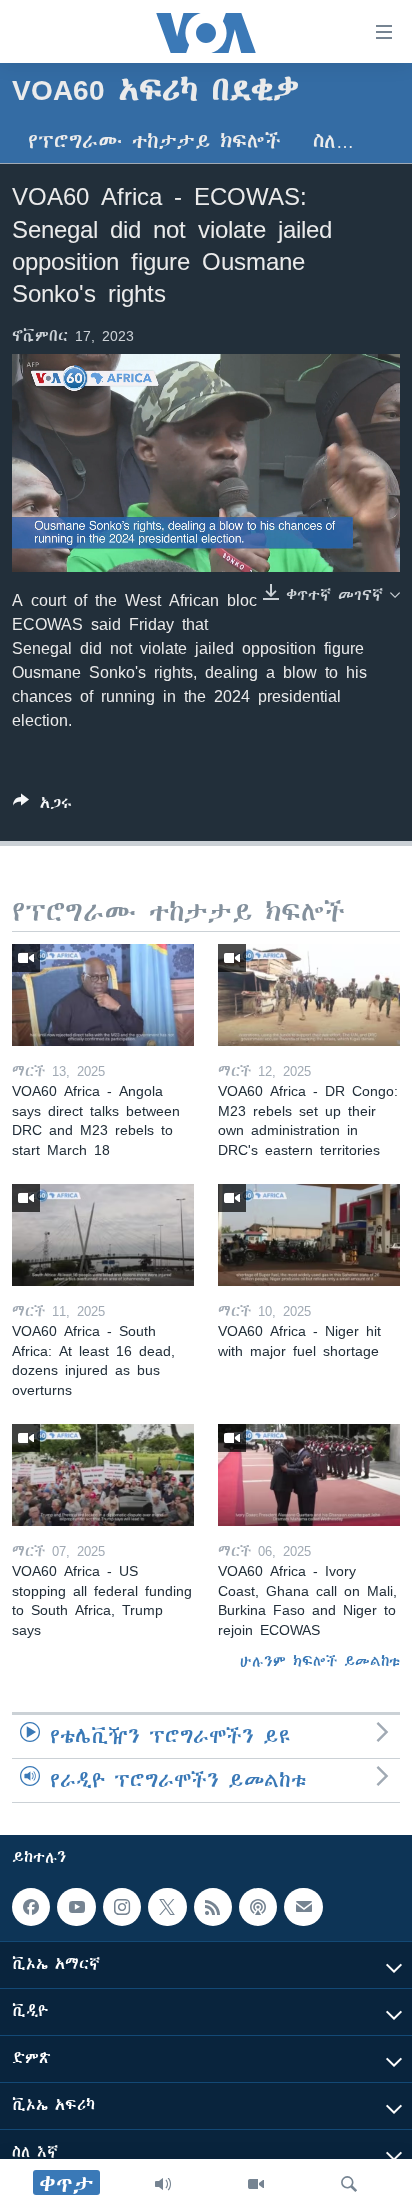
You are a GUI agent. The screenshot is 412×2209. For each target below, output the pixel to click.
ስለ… (333, 141)
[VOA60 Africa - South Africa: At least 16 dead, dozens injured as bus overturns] (103, 1235)
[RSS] (213, 1907)
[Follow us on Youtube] (76, 1907)
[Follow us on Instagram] (122, 1907)
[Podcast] (258, 1907)
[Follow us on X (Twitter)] (167, 1907)
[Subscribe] (303, 1907)
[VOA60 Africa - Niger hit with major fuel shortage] (309, 1235)
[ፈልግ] (349, 2184)
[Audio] (163, 2184)
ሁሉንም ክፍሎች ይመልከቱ (320, 1661)
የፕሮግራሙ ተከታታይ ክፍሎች (154, 141)
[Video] (256, 2184)
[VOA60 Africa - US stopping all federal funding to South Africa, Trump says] (103, 1475)
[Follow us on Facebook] (31, 1907)
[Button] (42, 806)
